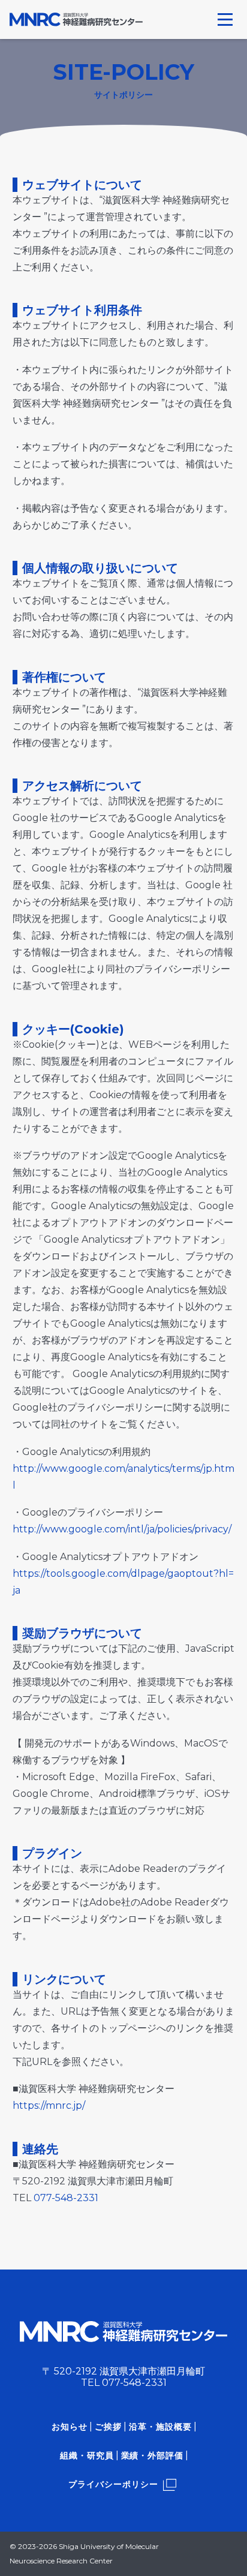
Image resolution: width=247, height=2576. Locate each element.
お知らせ (70, 2427)
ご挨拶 (108, 2427)
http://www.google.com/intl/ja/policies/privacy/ (122, 1529)
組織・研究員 (87, 2455)
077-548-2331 (66, 2198)
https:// (29, 2105)
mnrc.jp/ (65, 2105)
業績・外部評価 (153, 2455)
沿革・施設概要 (160, 2427)
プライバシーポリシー (113, 2484)
